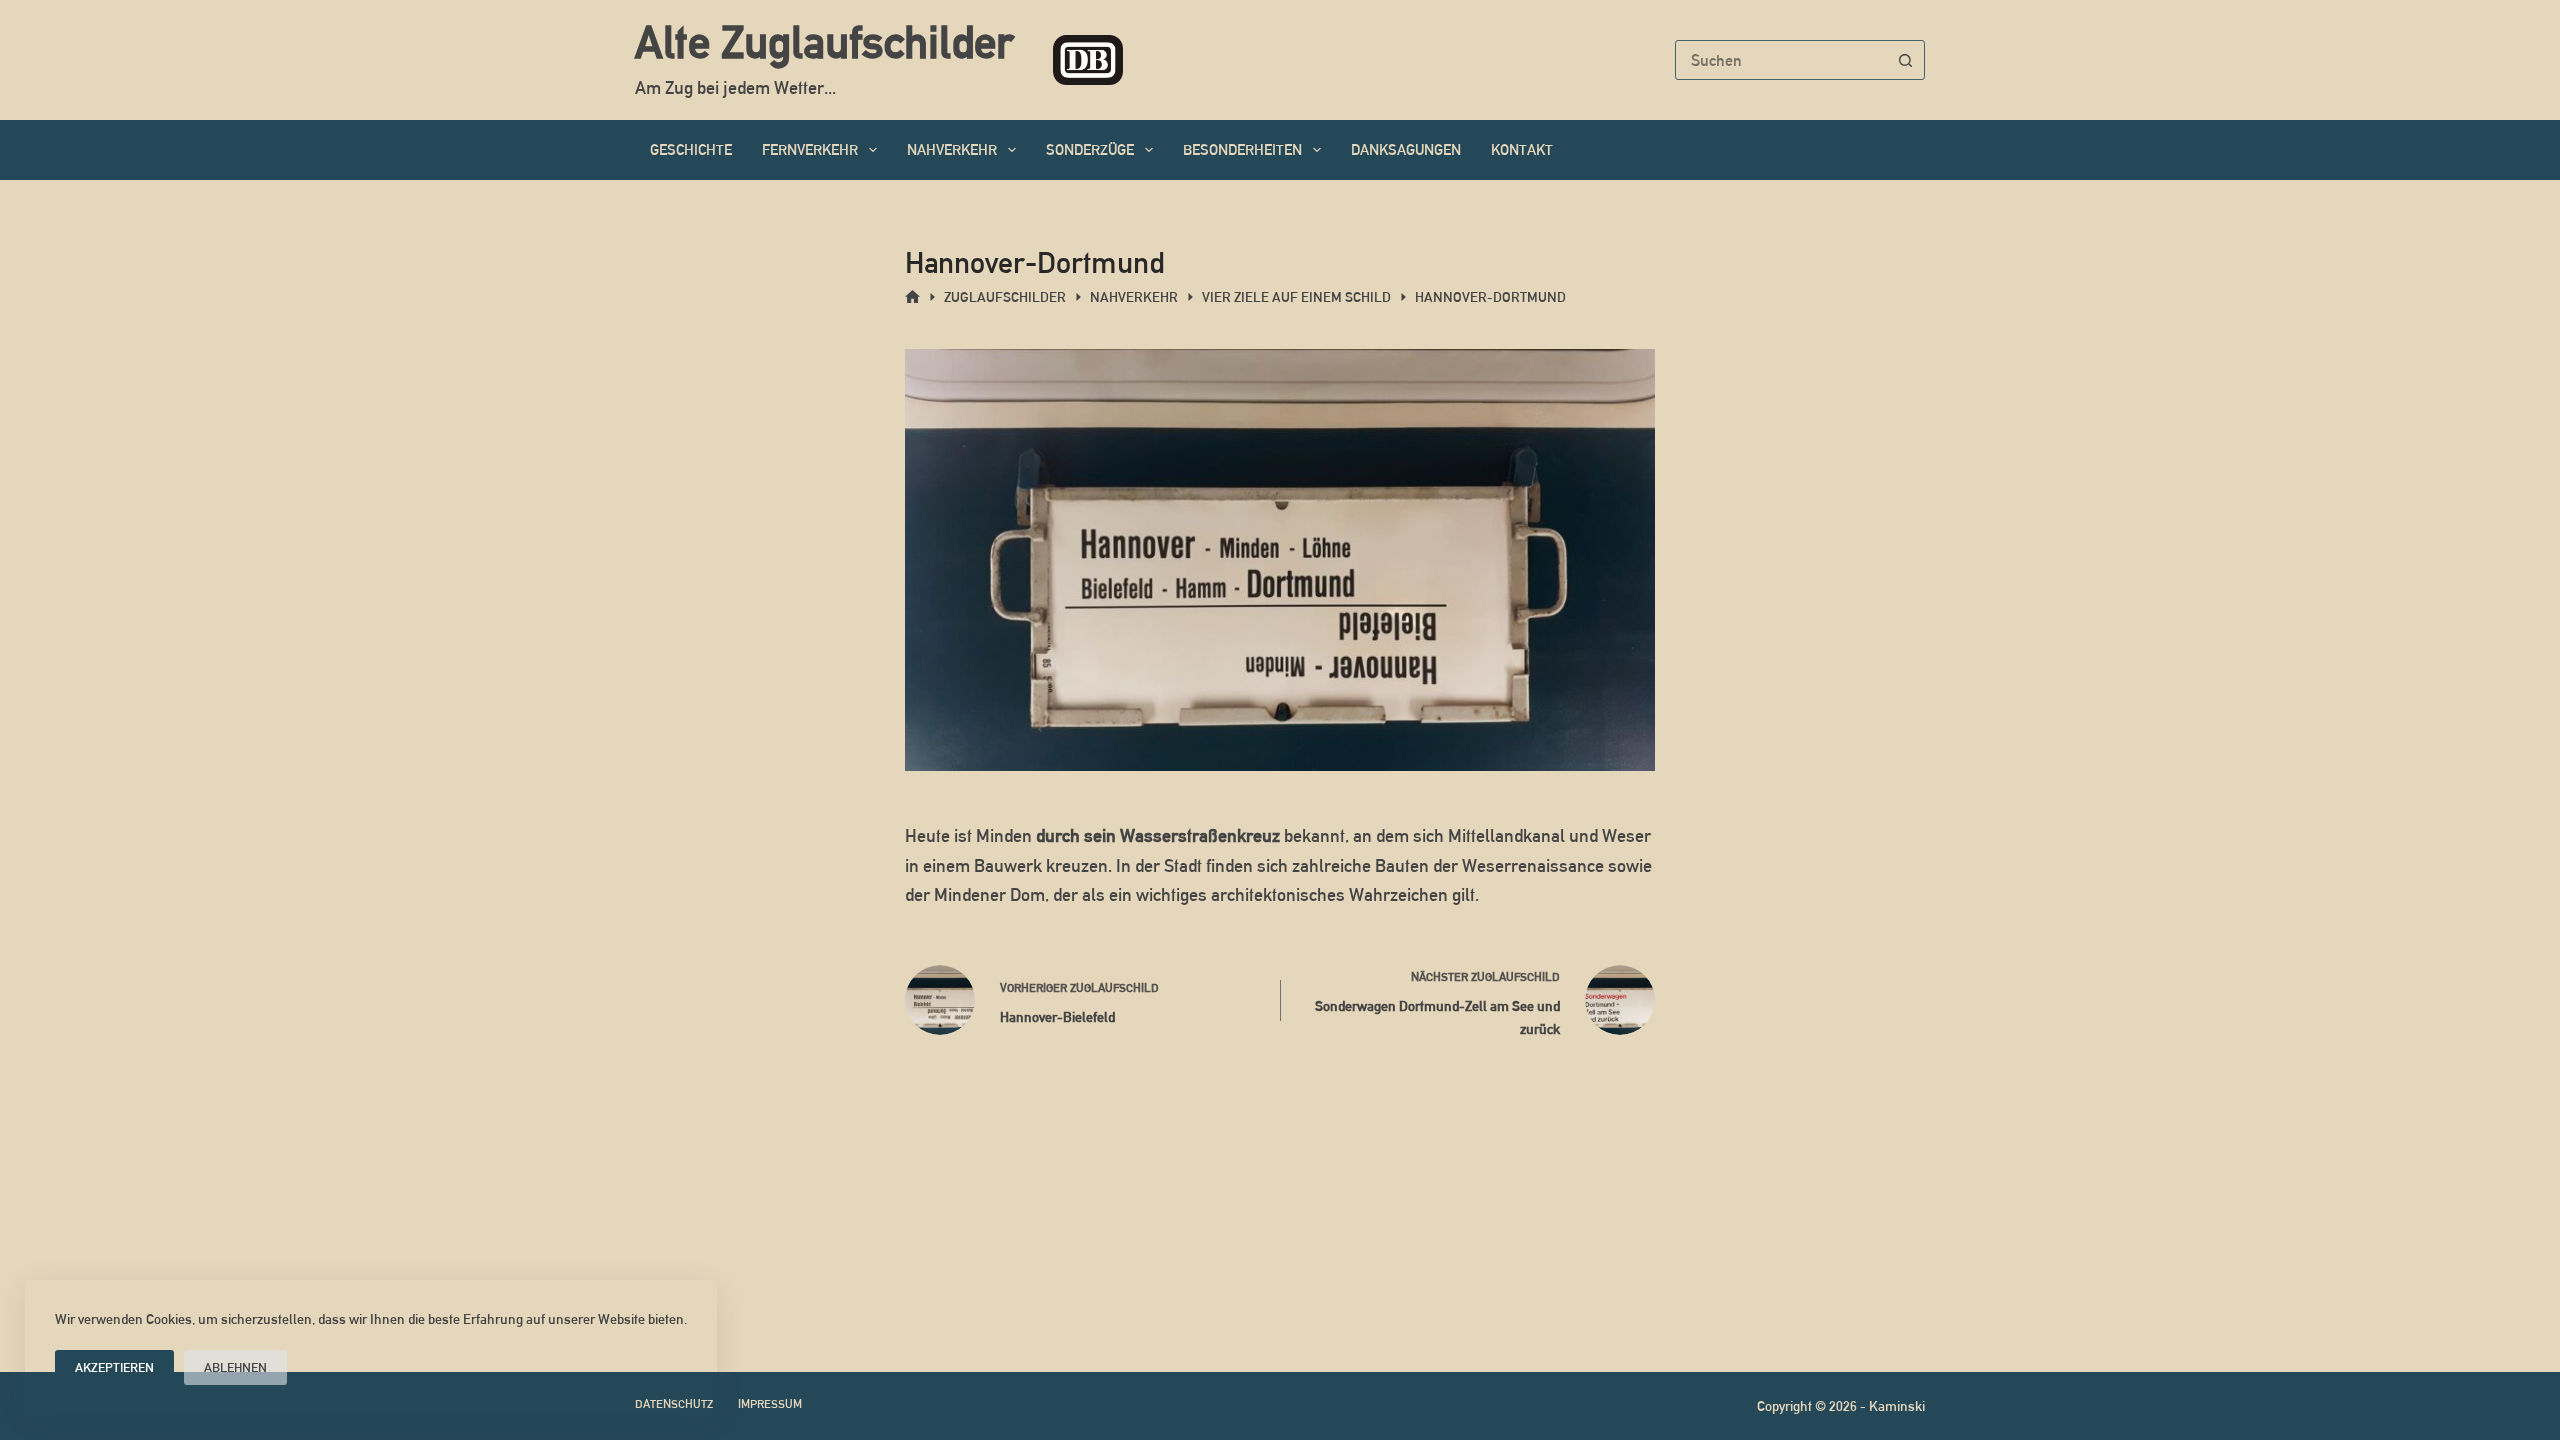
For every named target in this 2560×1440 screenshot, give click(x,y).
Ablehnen (235, 1367)
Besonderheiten (1242, 149)
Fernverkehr (810, 149)
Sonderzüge (1090, 149)
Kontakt (1522, 149)
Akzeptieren (114, 1367)
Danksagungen (1406, 149)
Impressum (770, 1404)
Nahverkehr (952, 149)
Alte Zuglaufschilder (824, 42)
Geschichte (691, 149)
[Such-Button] (1905, 60)
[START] (912, 297)
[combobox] (1781, 60)
